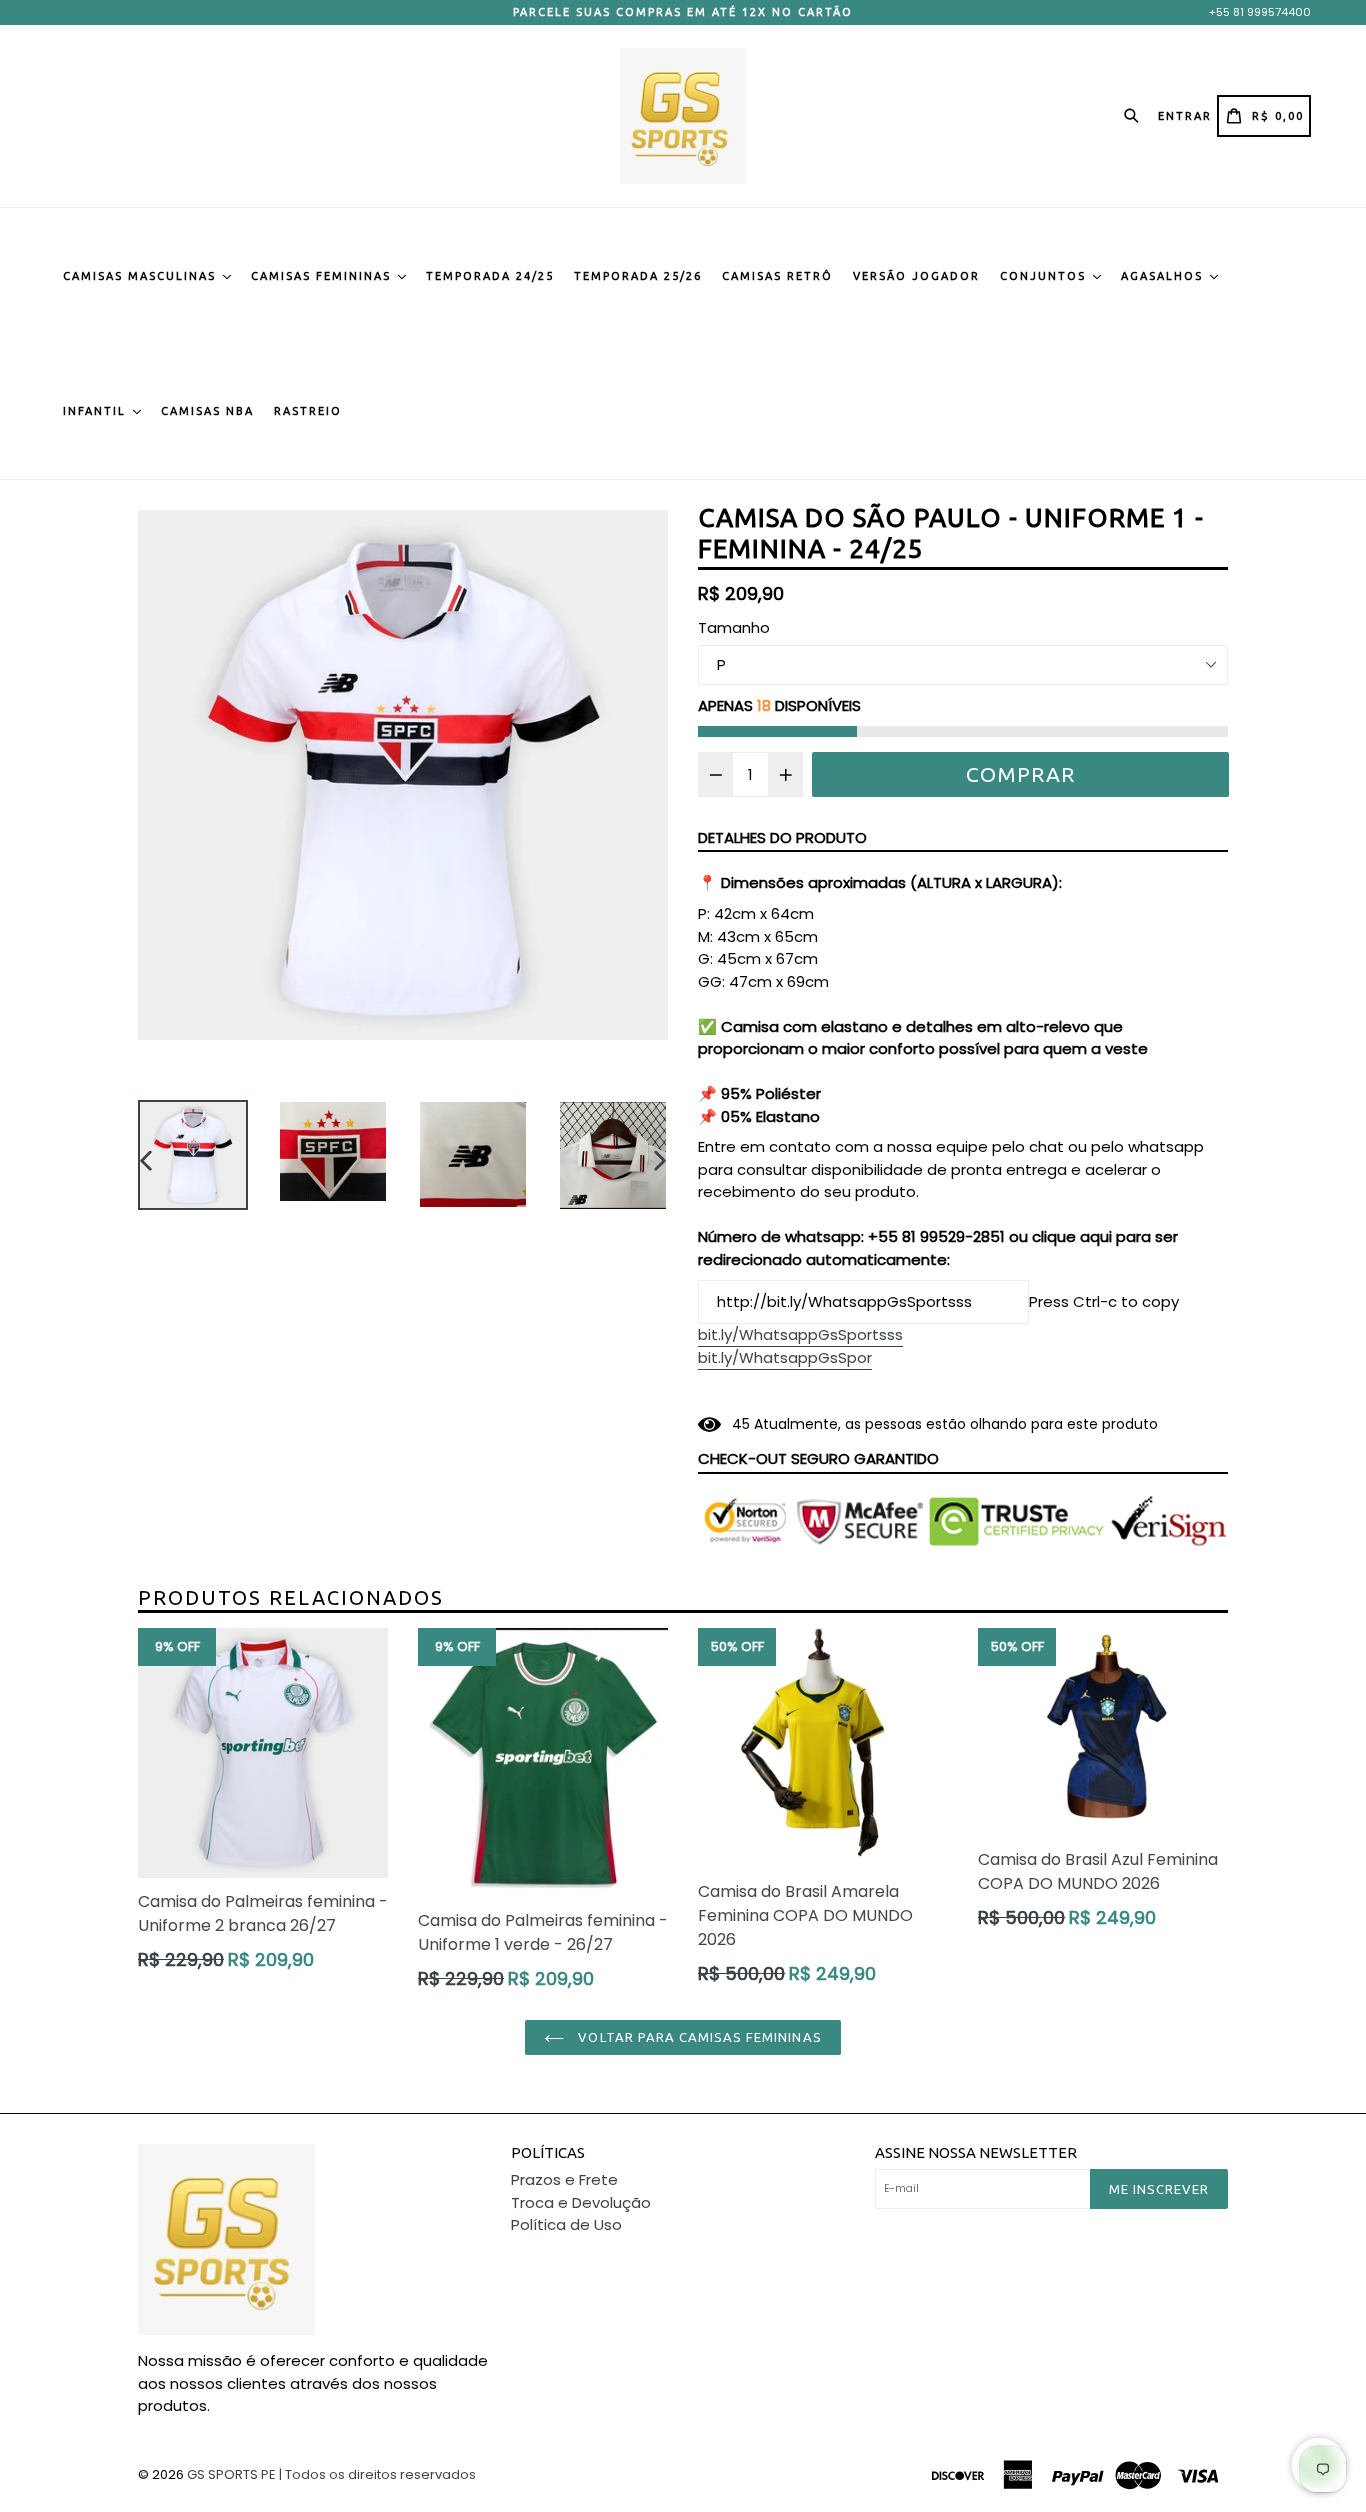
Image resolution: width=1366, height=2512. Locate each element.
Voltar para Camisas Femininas (697, 2037)
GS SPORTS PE (231, 2474)
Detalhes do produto (782, 837)
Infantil (97, 411)
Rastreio (308, 411)
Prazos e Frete (564, 2179)
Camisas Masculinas (142, 276)
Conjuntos (1045, 276)
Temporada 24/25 (490, 276)
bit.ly (800, 1334)
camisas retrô (777, 276)
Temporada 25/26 (638, 276)
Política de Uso (566, 2224)
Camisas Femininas (323, 276)
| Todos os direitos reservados (377, 2474)
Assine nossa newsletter (976, 2152)
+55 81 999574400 (1260, 12)
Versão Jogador (916, 276)
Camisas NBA (207, 411)
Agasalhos (1164, 276)
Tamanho (734, 627)
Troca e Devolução (581, 2202)
